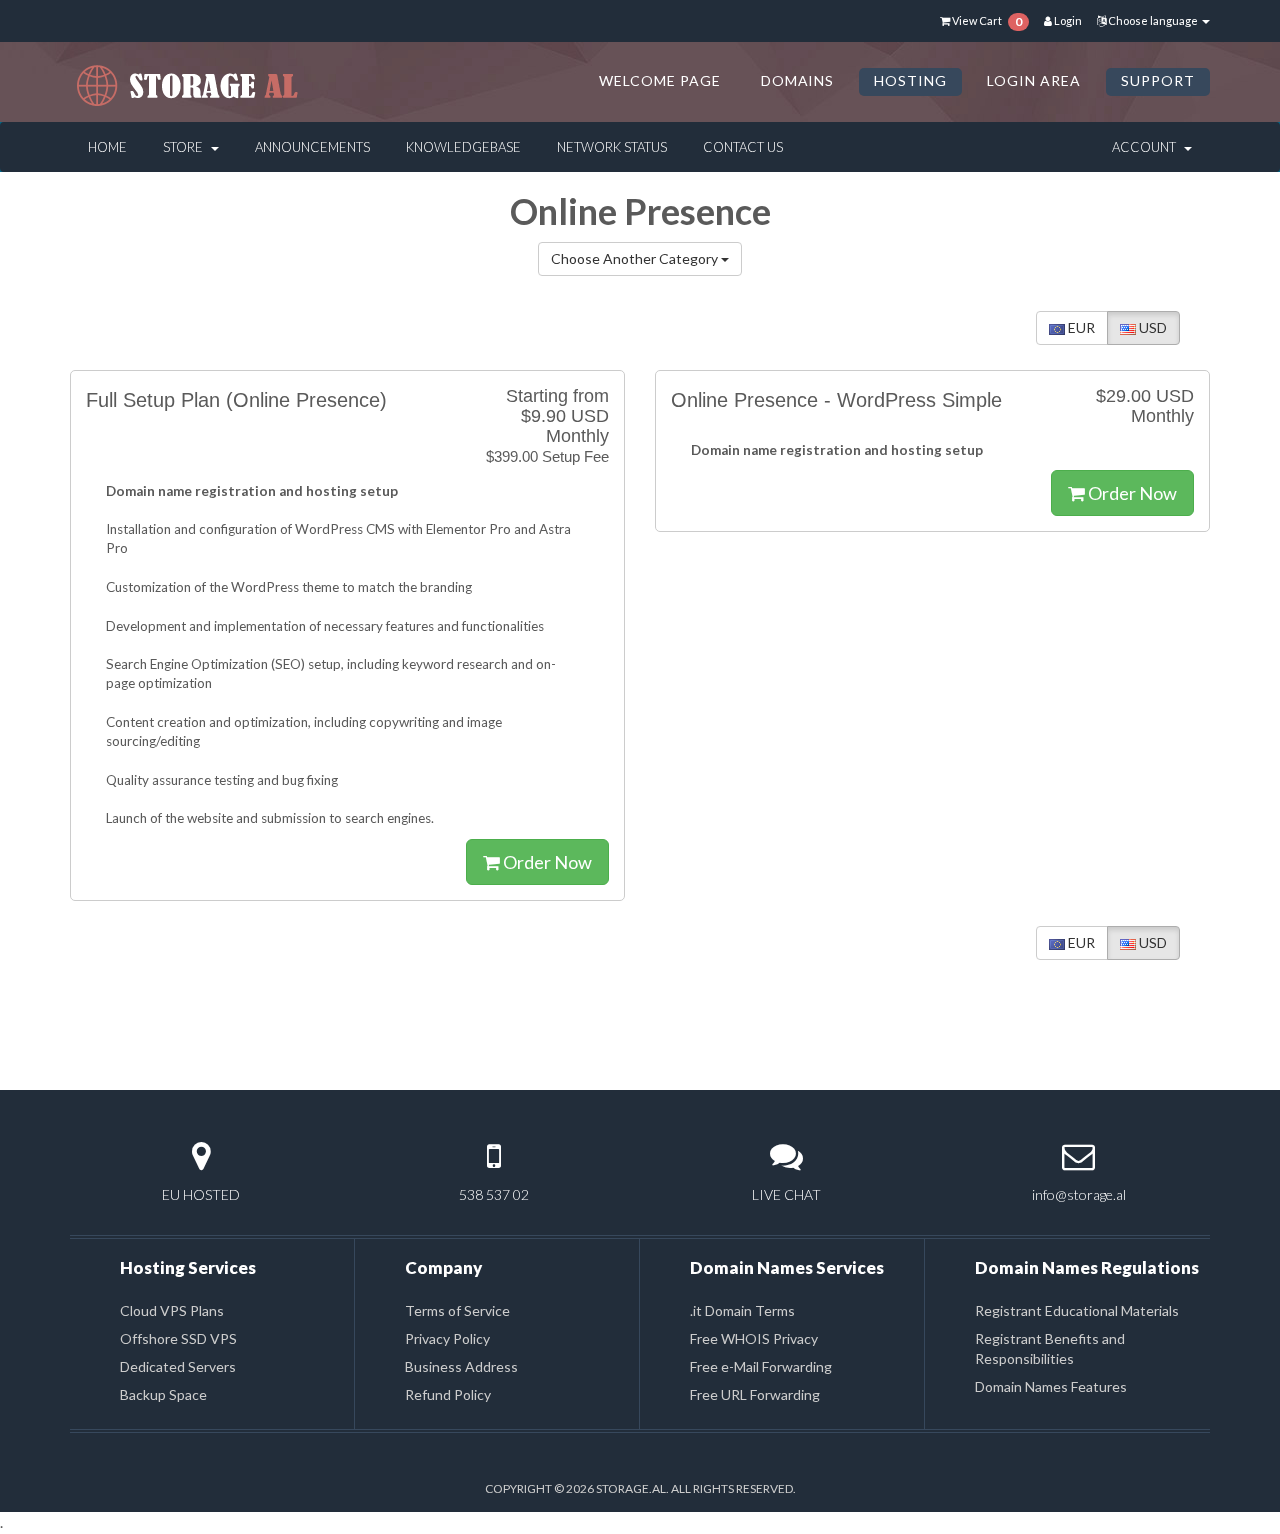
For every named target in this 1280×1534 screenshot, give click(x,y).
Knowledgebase (463, 147)
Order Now (546, 862)
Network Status (612, 147)
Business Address (461, 1366)
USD (1151, 327)
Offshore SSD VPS (178, 1338)
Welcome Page (660, 80)
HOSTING (910, 80)
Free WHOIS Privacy (754, 1338)
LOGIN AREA (1034, 80)
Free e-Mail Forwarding (761, 1366)
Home (107, 147)
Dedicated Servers (178, 1366)
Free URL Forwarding (755, 1394)
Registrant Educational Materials (1077, 1310)
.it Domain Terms (742, 1310)
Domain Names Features (1051, 1386)
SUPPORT (1158, 80)
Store (186, 147)
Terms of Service (457, 1310)
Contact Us (743, 147)
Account (1147, 147)
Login (1067, 20)
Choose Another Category (636, 258)
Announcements (312, 147)
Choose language (1153, 20)
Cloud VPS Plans (172, 1310)
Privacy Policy (447, 1338)
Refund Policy (448, 1394)
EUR (1080, 327)
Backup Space (163, 1394)
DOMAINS (798, 80)
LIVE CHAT (786, 1194)
